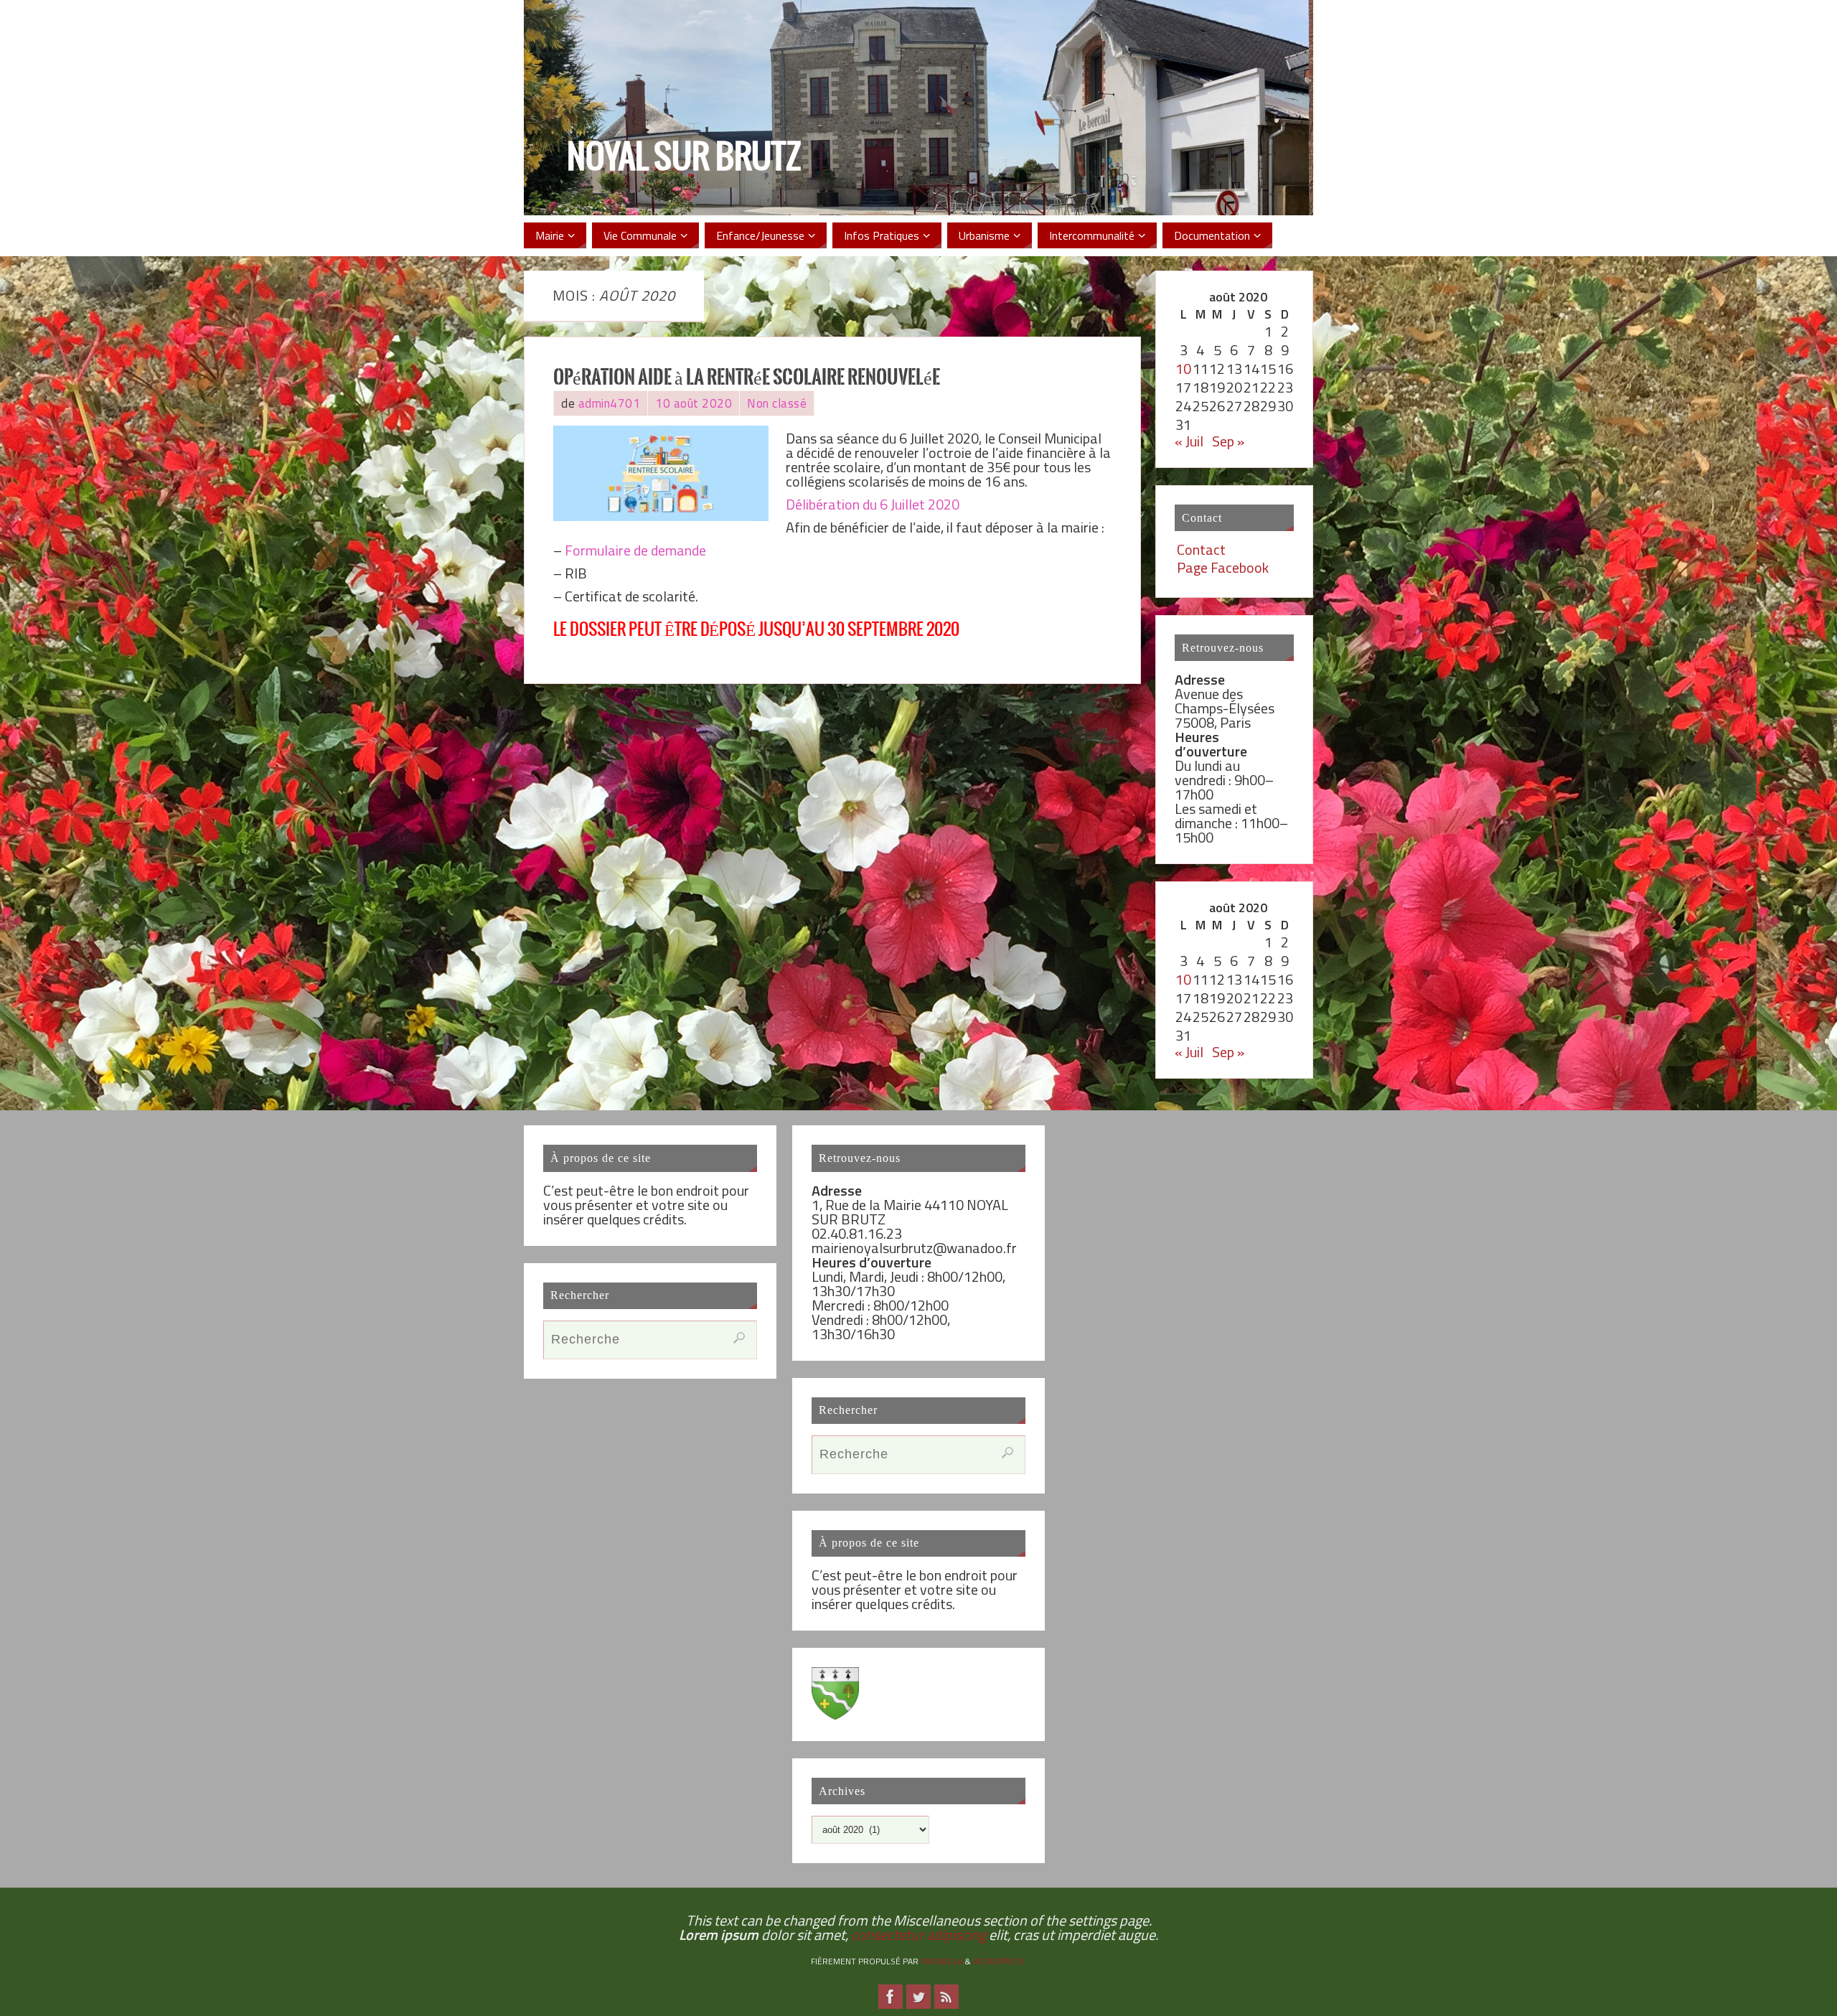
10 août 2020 (694, 403)
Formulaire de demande (635, 550)
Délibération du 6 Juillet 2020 (873, 504)
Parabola (942, 1961)
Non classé (777, 403)
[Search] (739, 1338)
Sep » (1228, 441)
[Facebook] (891, 1997)
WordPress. (1000, 1961)
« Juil (1189, 441)
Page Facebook (1223, 567)
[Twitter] (918, 1997)
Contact (1201, 549)
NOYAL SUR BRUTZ (684, 159)
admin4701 (610, 403)
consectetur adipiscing (918, 1935)
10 (1183, 369)
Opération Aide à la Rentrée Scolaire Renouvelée (747, 378)
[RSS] (946, 1997)
